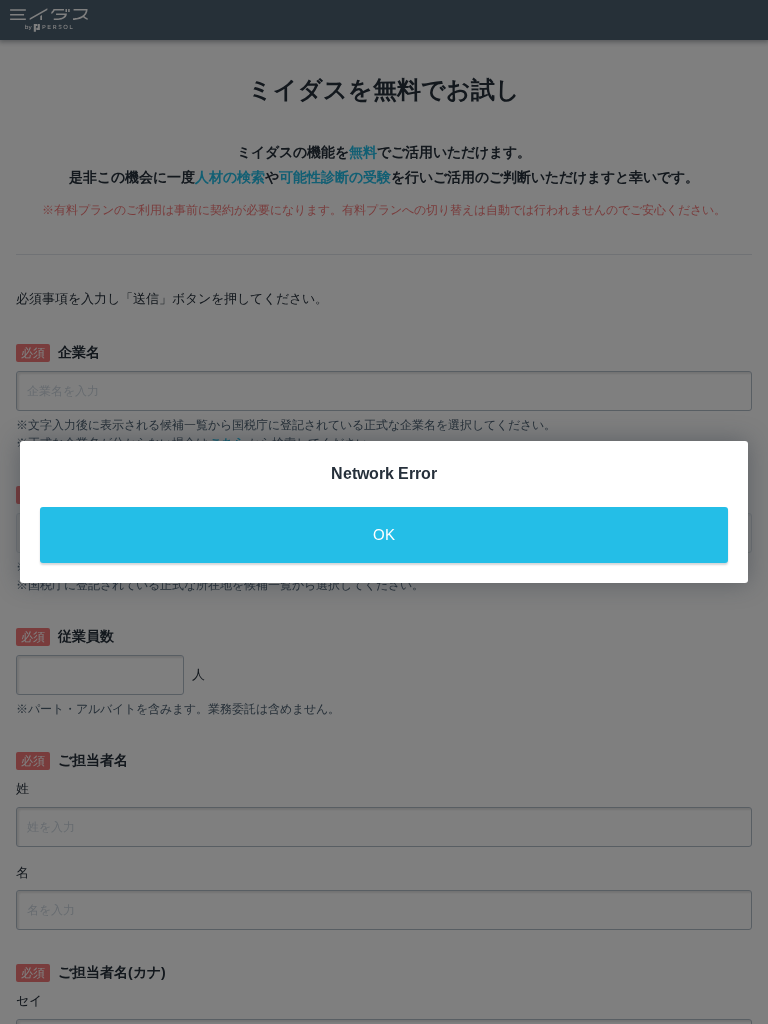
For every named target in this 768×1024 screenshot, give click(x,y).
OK (384, 534)
